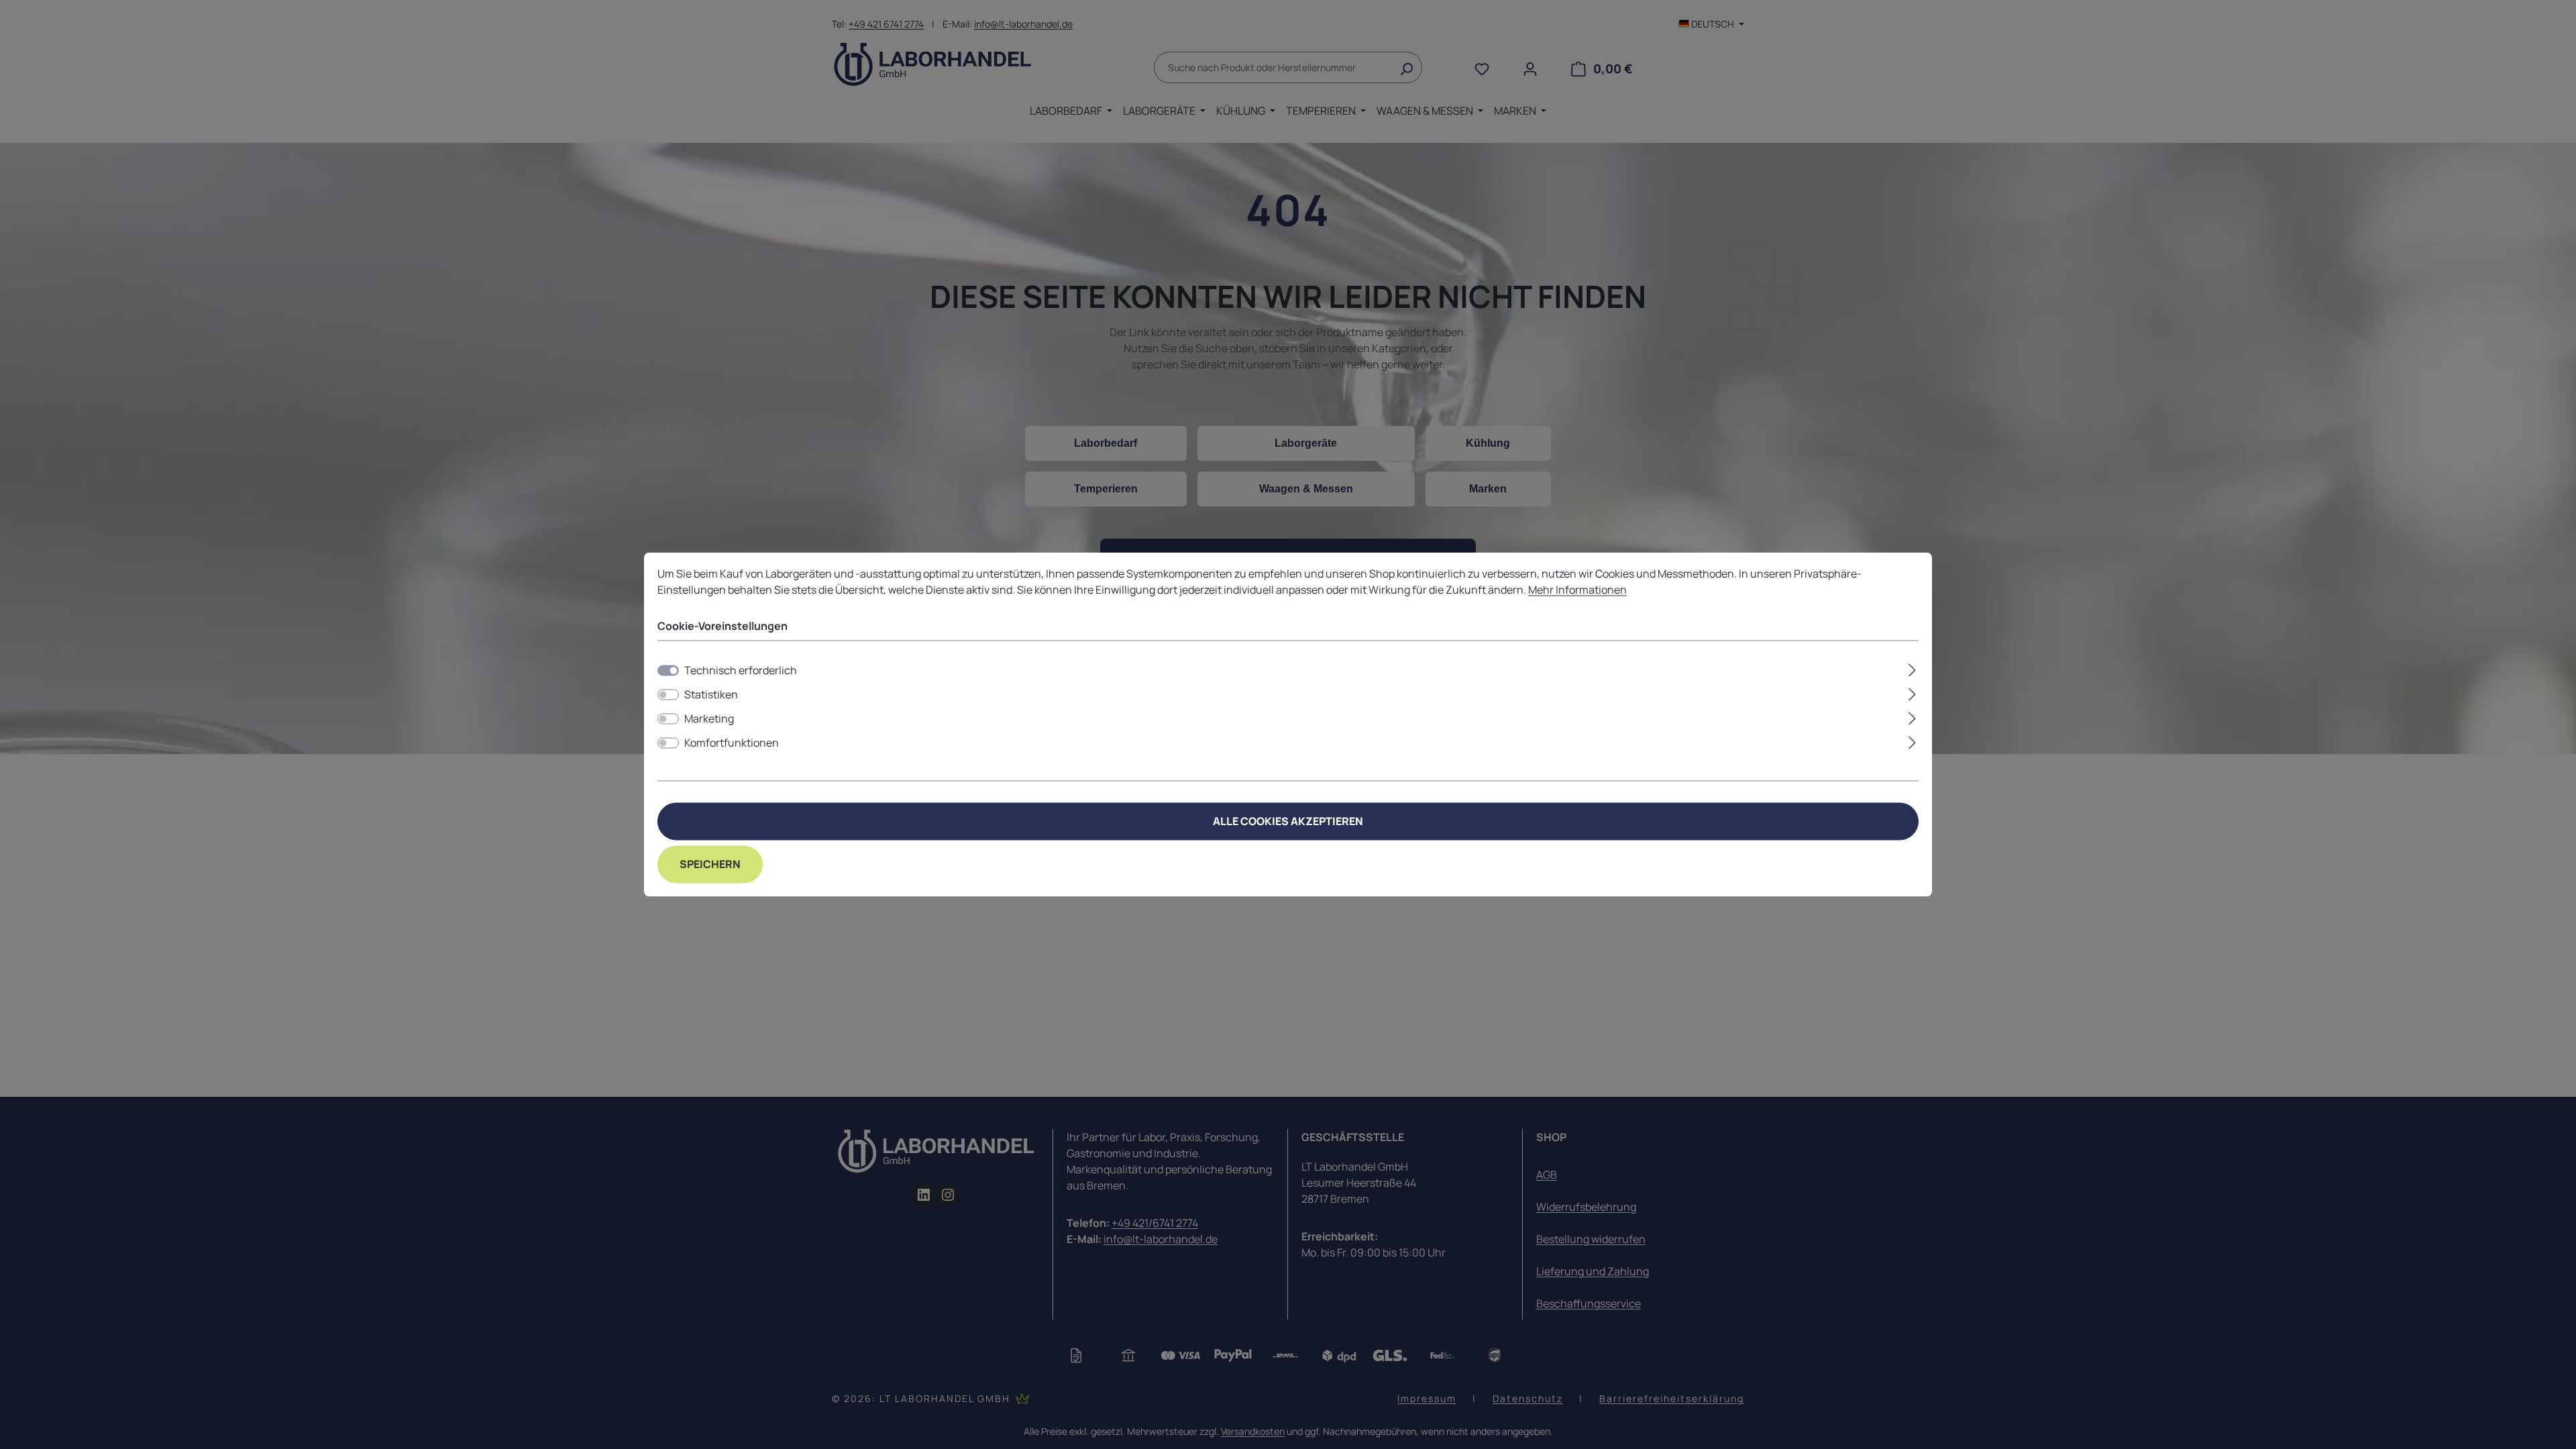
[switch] (668, 695)
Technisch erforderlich (741, 671)
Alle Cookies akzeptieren (1288, 822)
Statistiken (711, 695)
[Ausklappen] (1912, 668)
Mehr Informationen (1577, 590)
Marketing (709, 719)
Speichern (710, 865)
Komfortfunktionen (732, 743)
